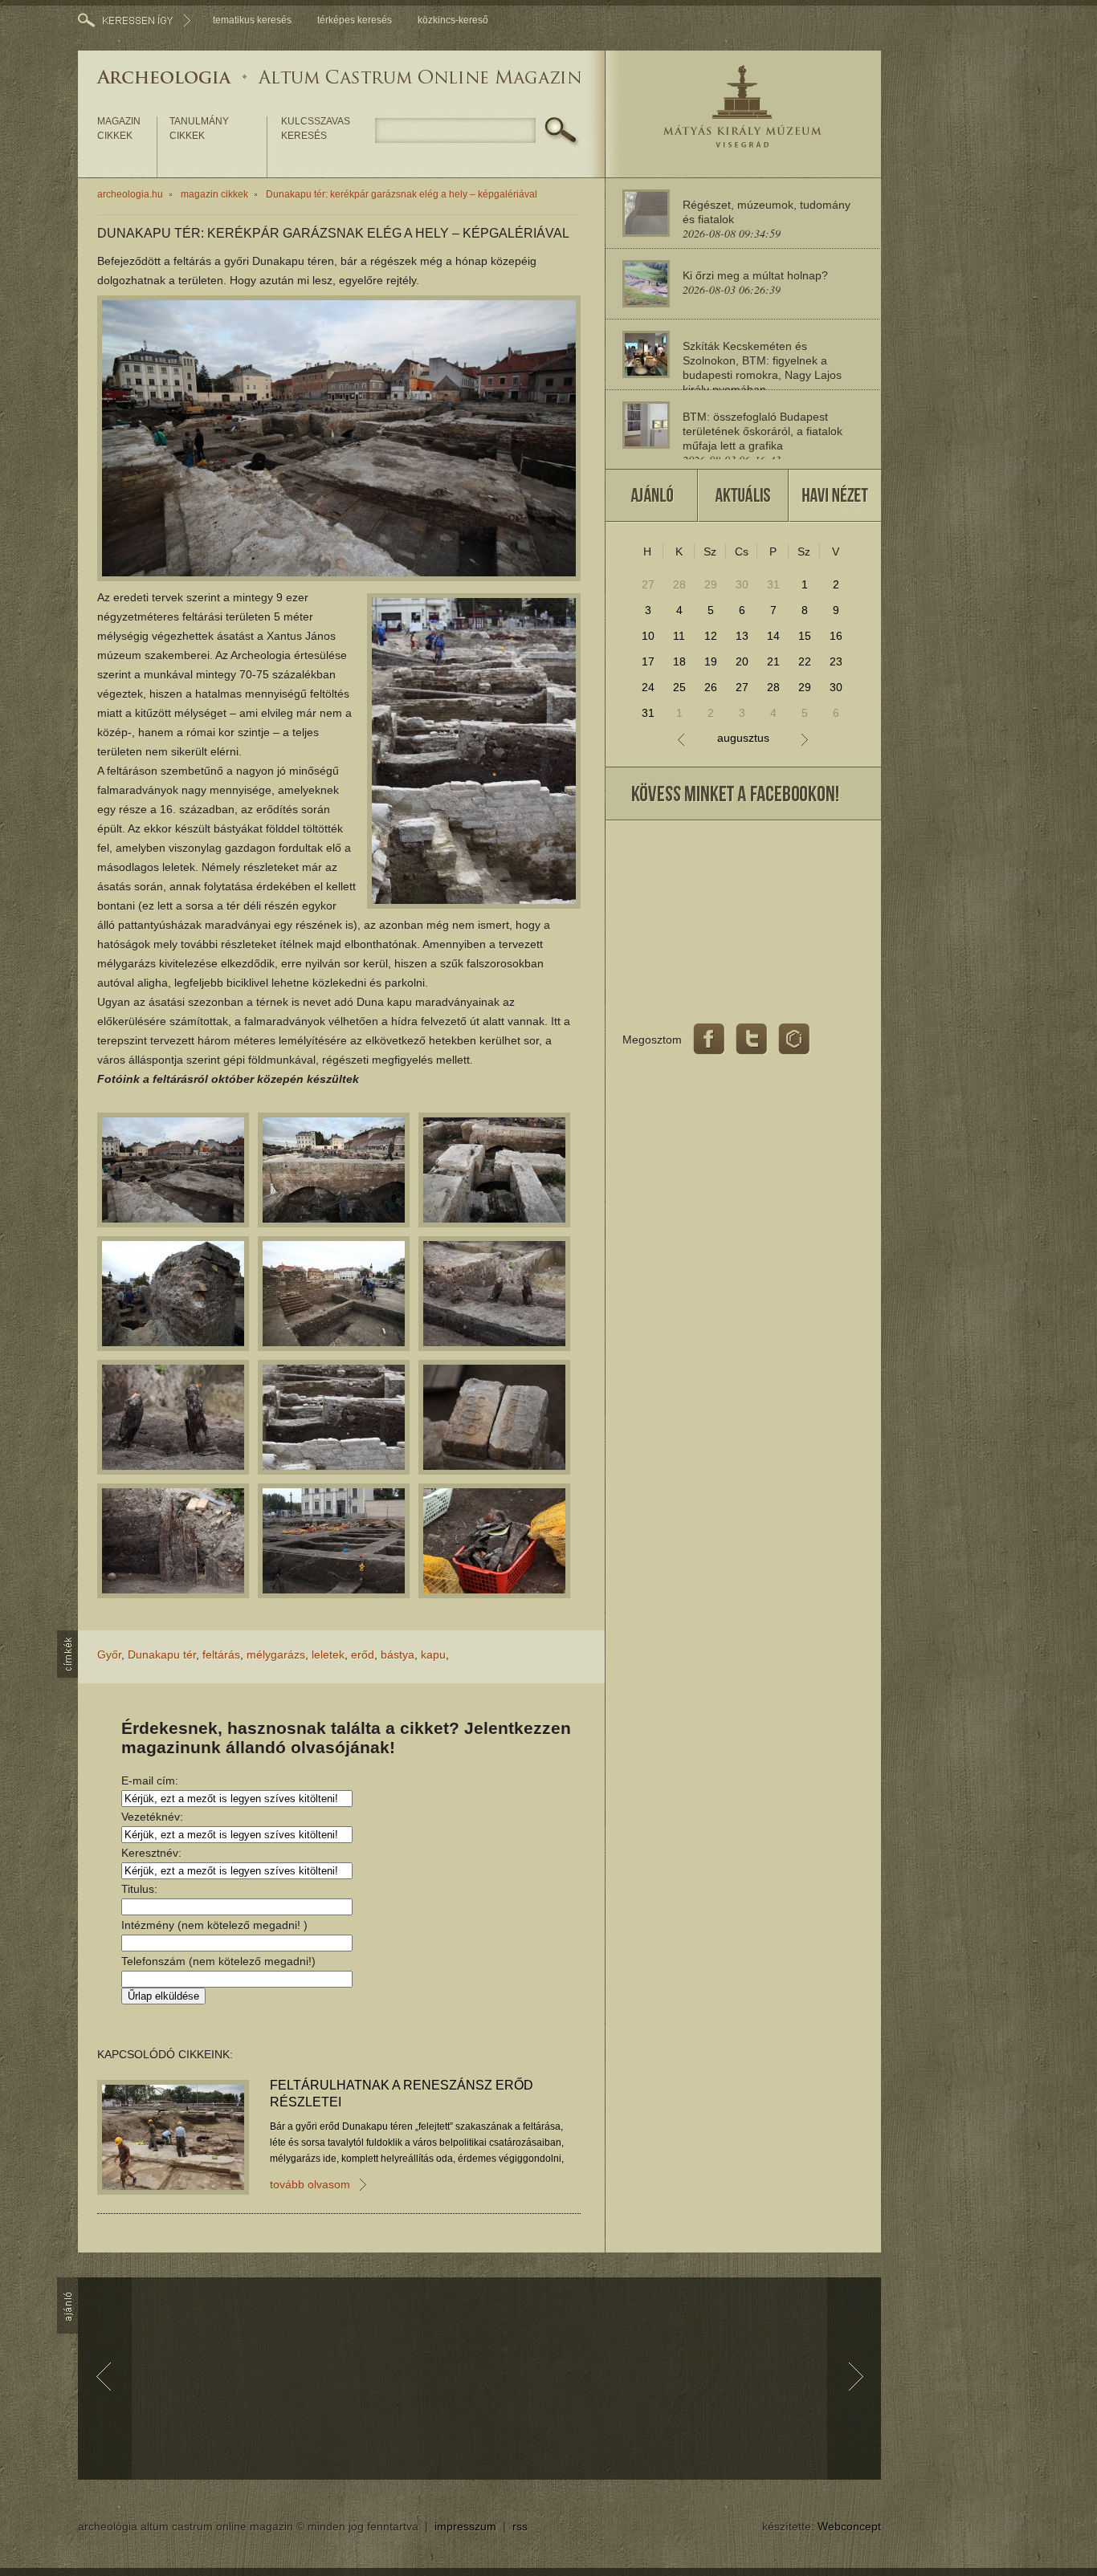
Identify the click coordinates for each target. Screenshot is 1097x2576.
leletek (328, 1654)
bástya (398, 1654)
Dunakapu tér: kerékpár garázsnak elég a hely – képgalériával (402, 194)
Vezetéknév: (152, 1817)
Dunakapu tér (162, 1654)
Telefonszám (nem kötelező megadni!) (218, 1961)
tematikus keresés (252, 20)
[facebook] (709, 1040)
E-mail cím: (150, 1780)
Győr (109, 1654)
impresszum (465, 2526)
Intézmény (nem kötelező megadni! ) (214, 1925)
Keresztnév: (151, 1853)
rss (520, 2526)
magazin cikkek (119, 128)
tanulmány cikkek (199, 128)
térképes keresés (355, 20)
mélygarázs (276, 1654)
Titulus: (139, 1889)
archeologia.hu (130, 194)
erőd (363, 1654)
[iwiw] (794, 1040)
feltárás (221, 1654)
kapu (433, 1654)
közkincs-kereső (453, 20)
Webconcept (849, 2526)
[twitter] (752, 1040)
